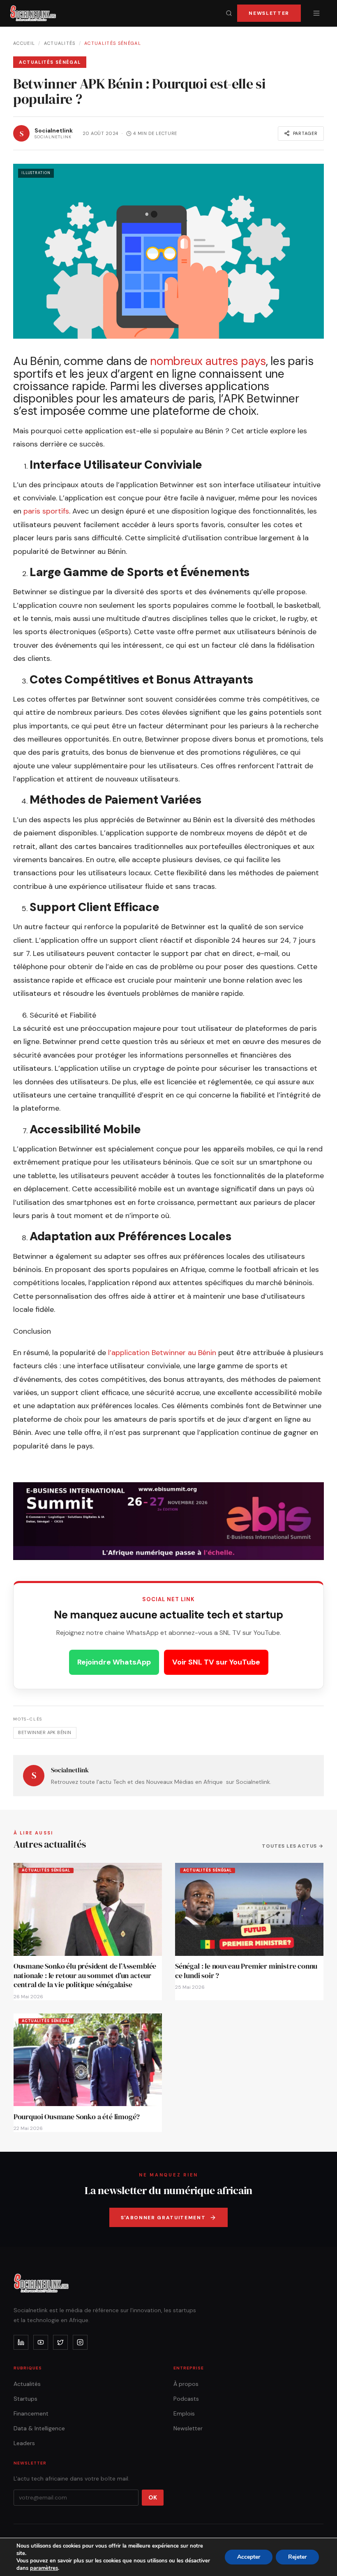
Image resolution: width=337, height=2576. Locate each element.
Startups (25, 2399)
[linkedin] (21, 2342)
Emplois (184, 2413)
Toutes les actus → (293, 1846)
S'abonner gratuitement (163, 2218)
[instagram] (80, 2342)
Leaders (24, 2443)
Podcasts (186, 2399)
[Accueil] (33, 13)
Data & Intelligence (39, 2428)
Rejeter (297, 2557)
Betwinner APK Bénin (45, 1732)
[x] (60, 2342)
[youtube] (41, 2342)
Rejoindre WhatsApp (114, 1662)
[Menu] (316, 13)
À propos (186, 2384)
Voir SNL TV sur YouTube (216, 1662)
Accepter (249, 2557)
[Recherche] (229, 13)
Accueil (24, 43)
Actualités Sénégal (113, 43)
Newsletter (269, 13)
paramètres (44, 2568)
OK (153, 2497)
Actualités (60, 43)
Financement (31, 2413)
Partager (305, 133)
